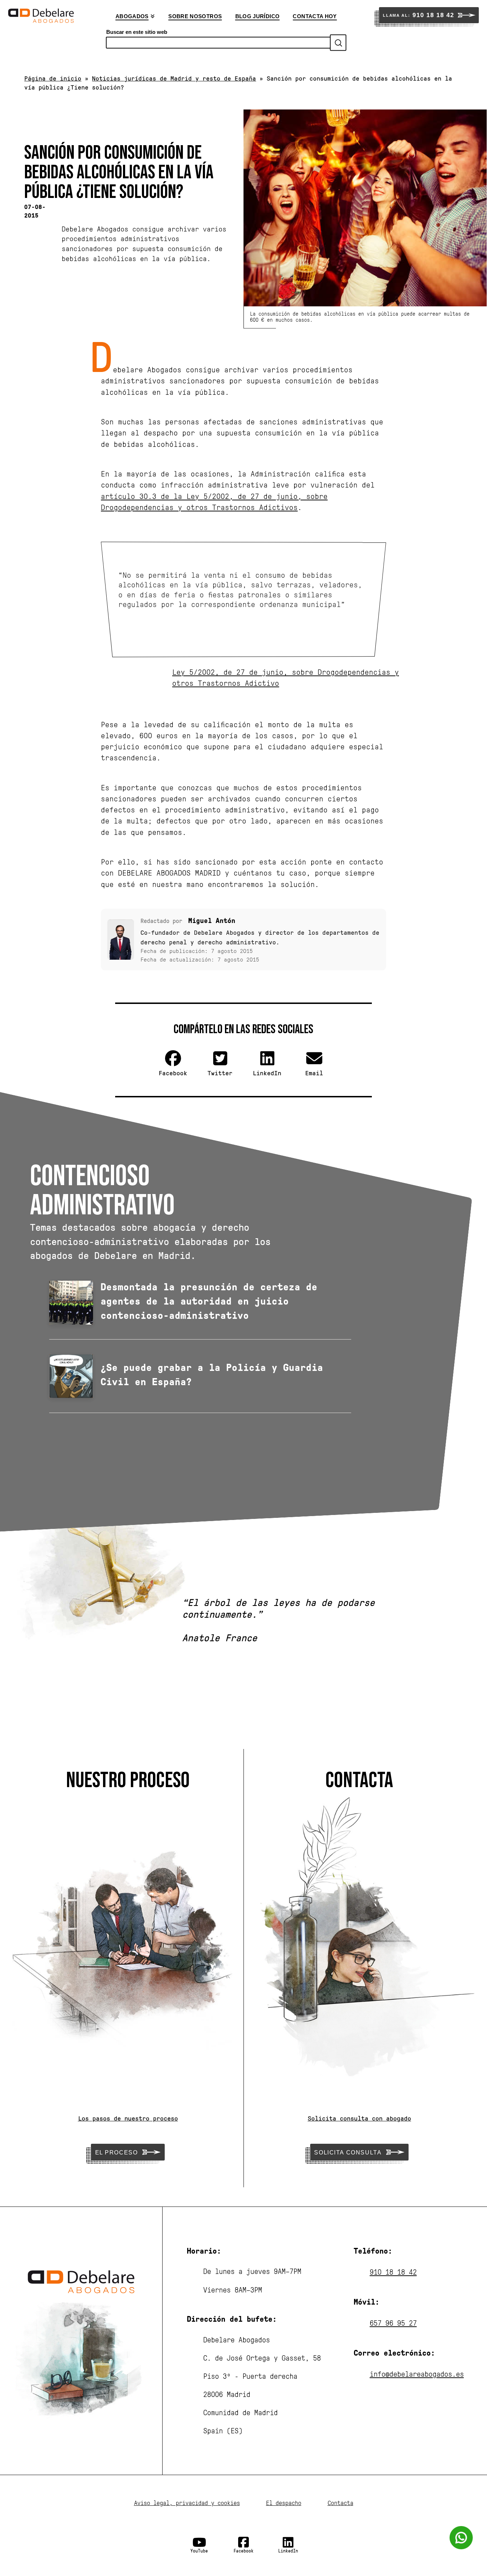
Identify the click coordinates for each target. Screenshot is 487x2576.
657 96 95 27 (393, 2323)
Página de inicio (53, 78)
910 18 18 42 (393, 2272)
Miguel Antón (212, 920)
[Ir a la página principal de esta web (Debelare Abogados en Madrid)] (41, 16)
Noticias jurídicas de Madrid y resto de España (174, 78)
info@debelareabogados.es (417, 2374)
